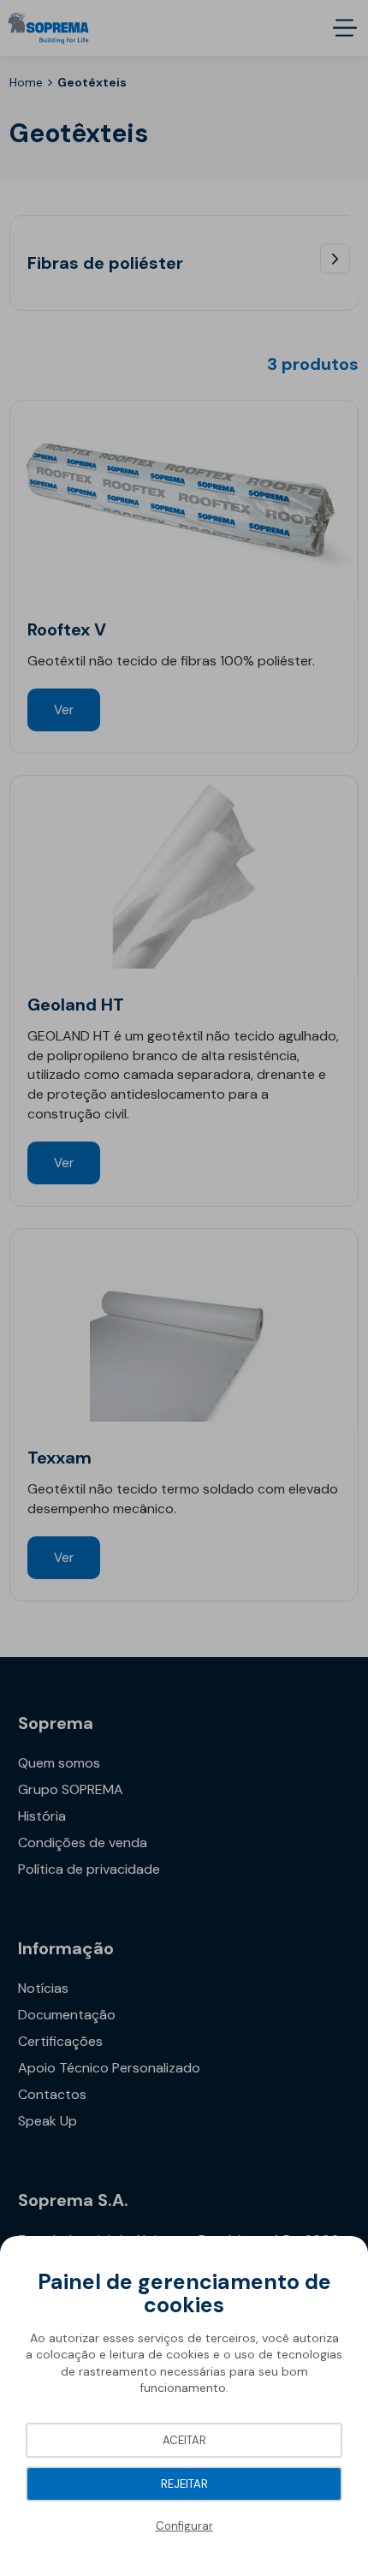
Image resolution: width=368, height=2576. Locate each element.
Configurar (184, 2526)
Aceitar (184, 2440)
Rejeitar (184, 2484)
